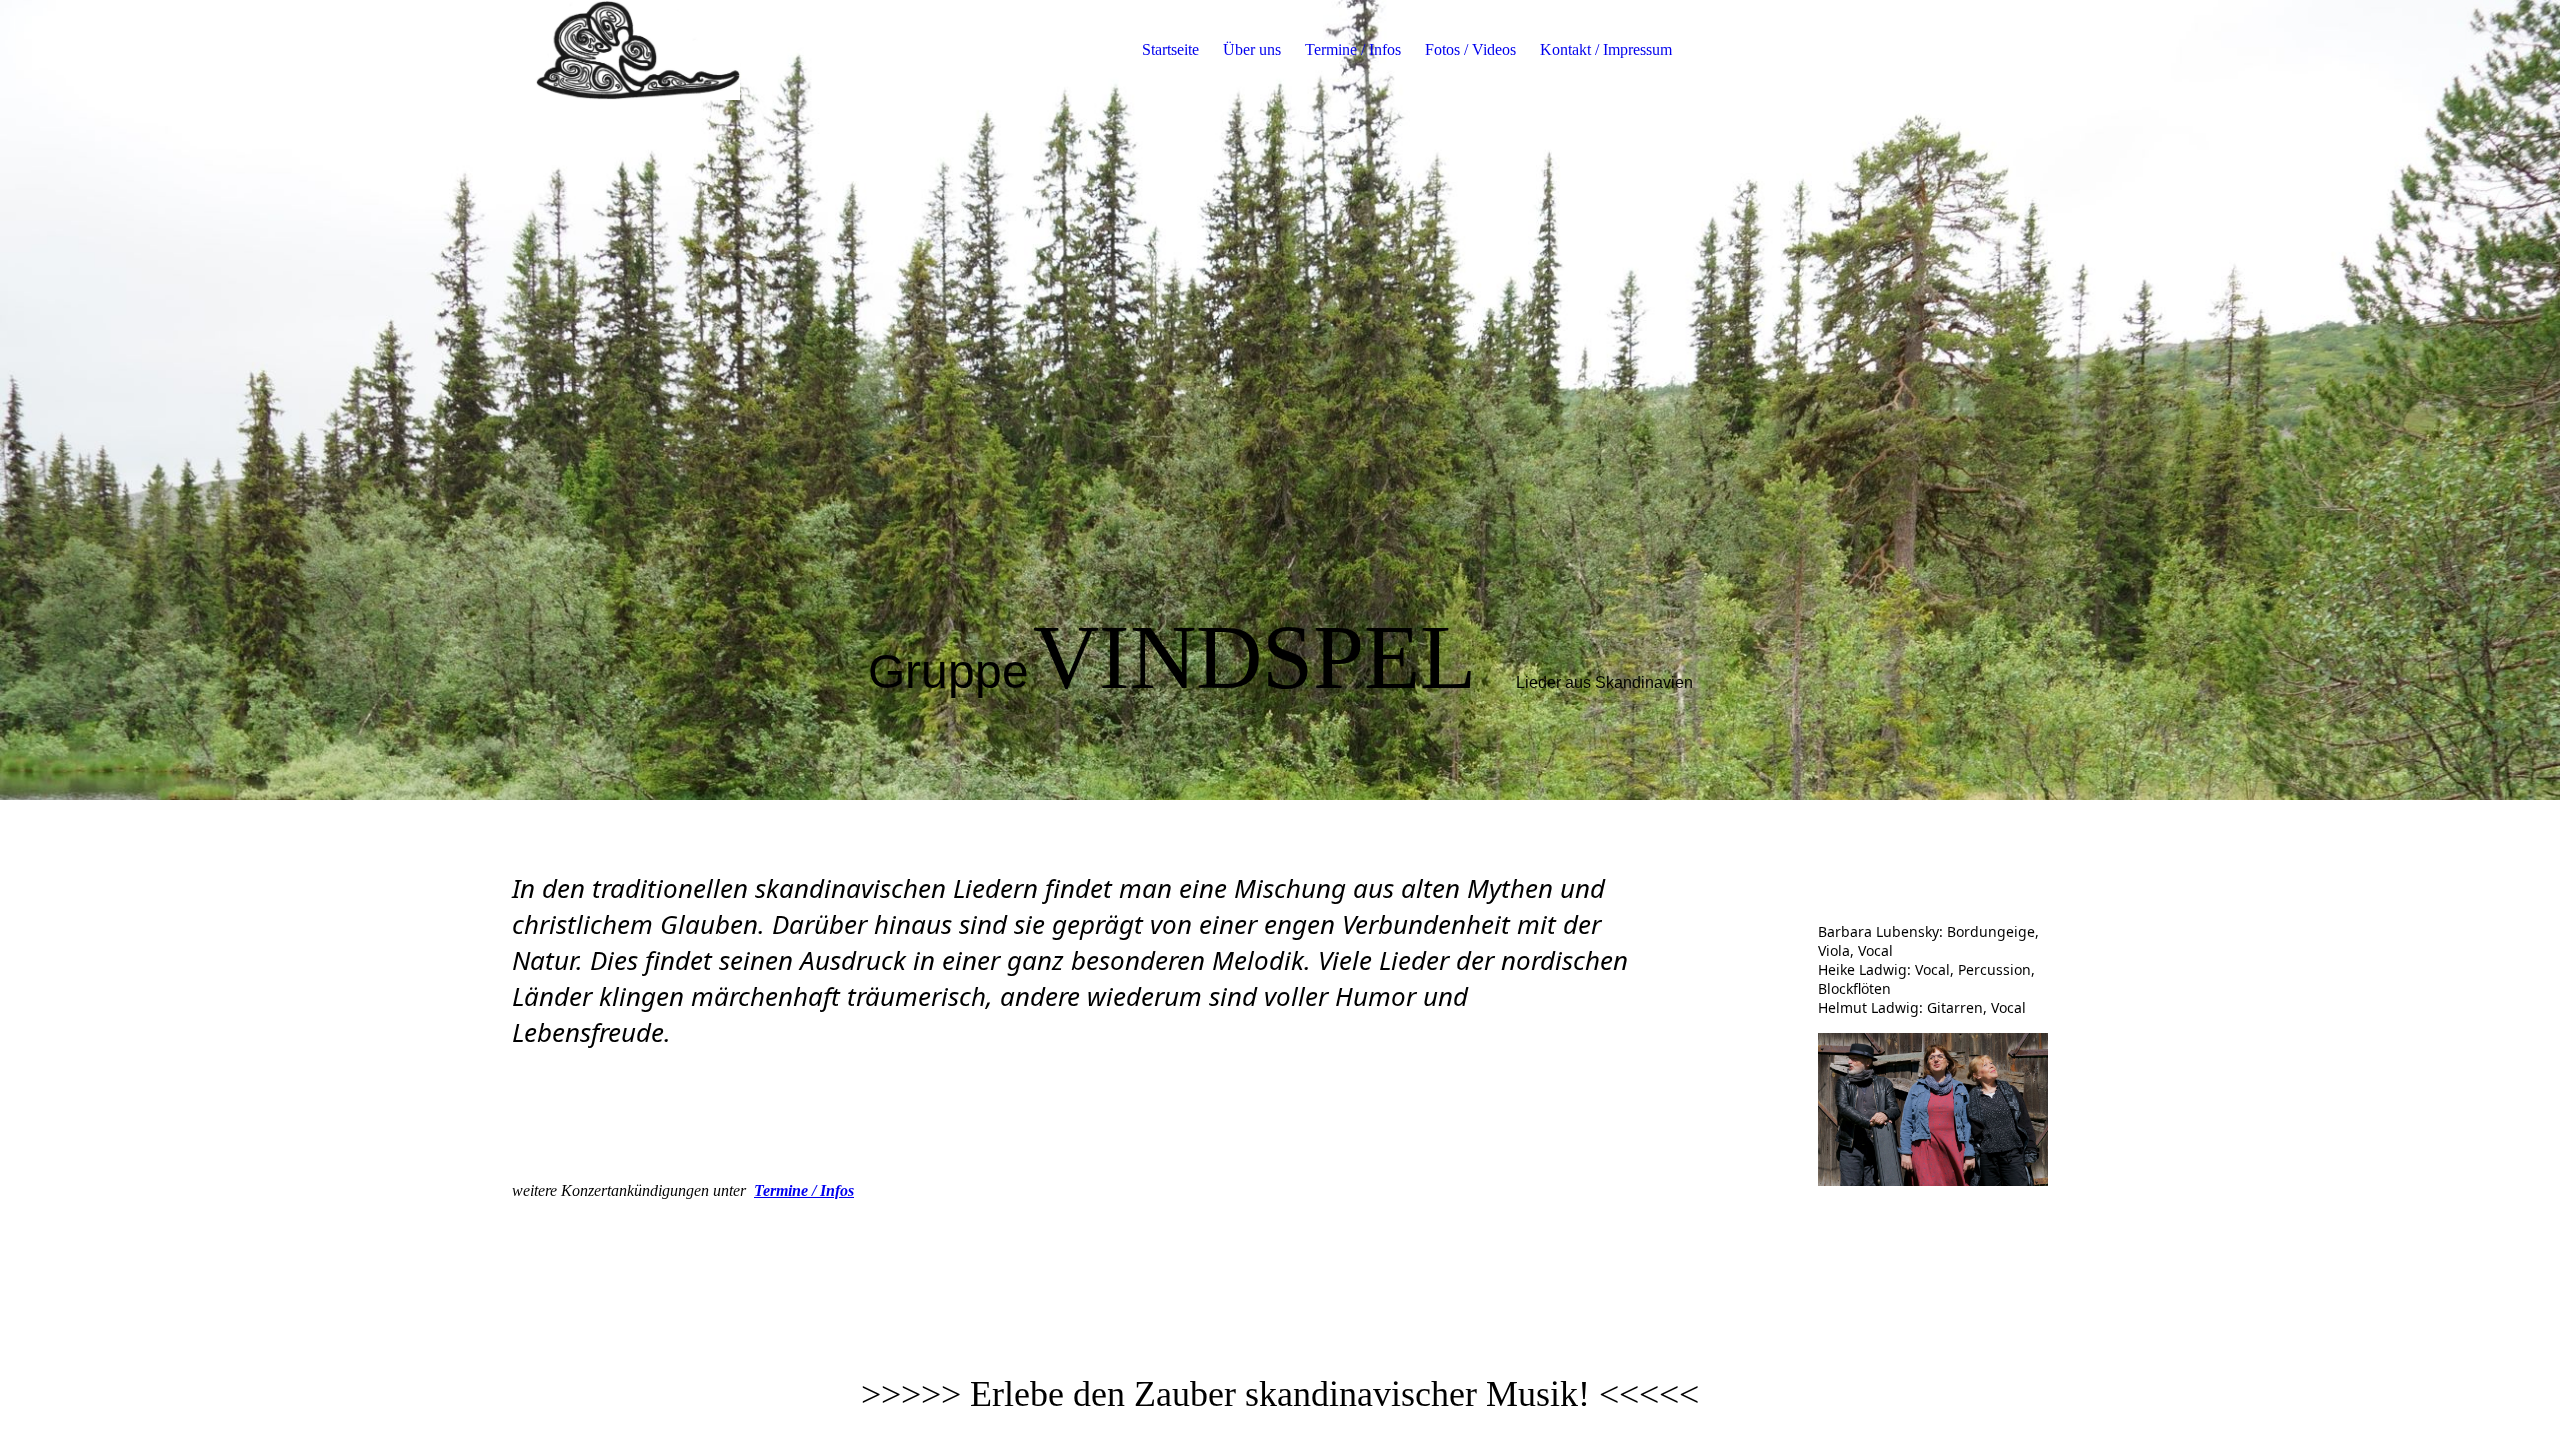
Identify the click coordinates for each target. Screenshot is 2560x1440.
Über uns (1252, 49)
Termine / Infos (1353, 49)
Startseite (1170, 49)
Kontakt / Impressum (1606, 49)
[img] (637, 50)
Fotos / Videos (1470, 49)
